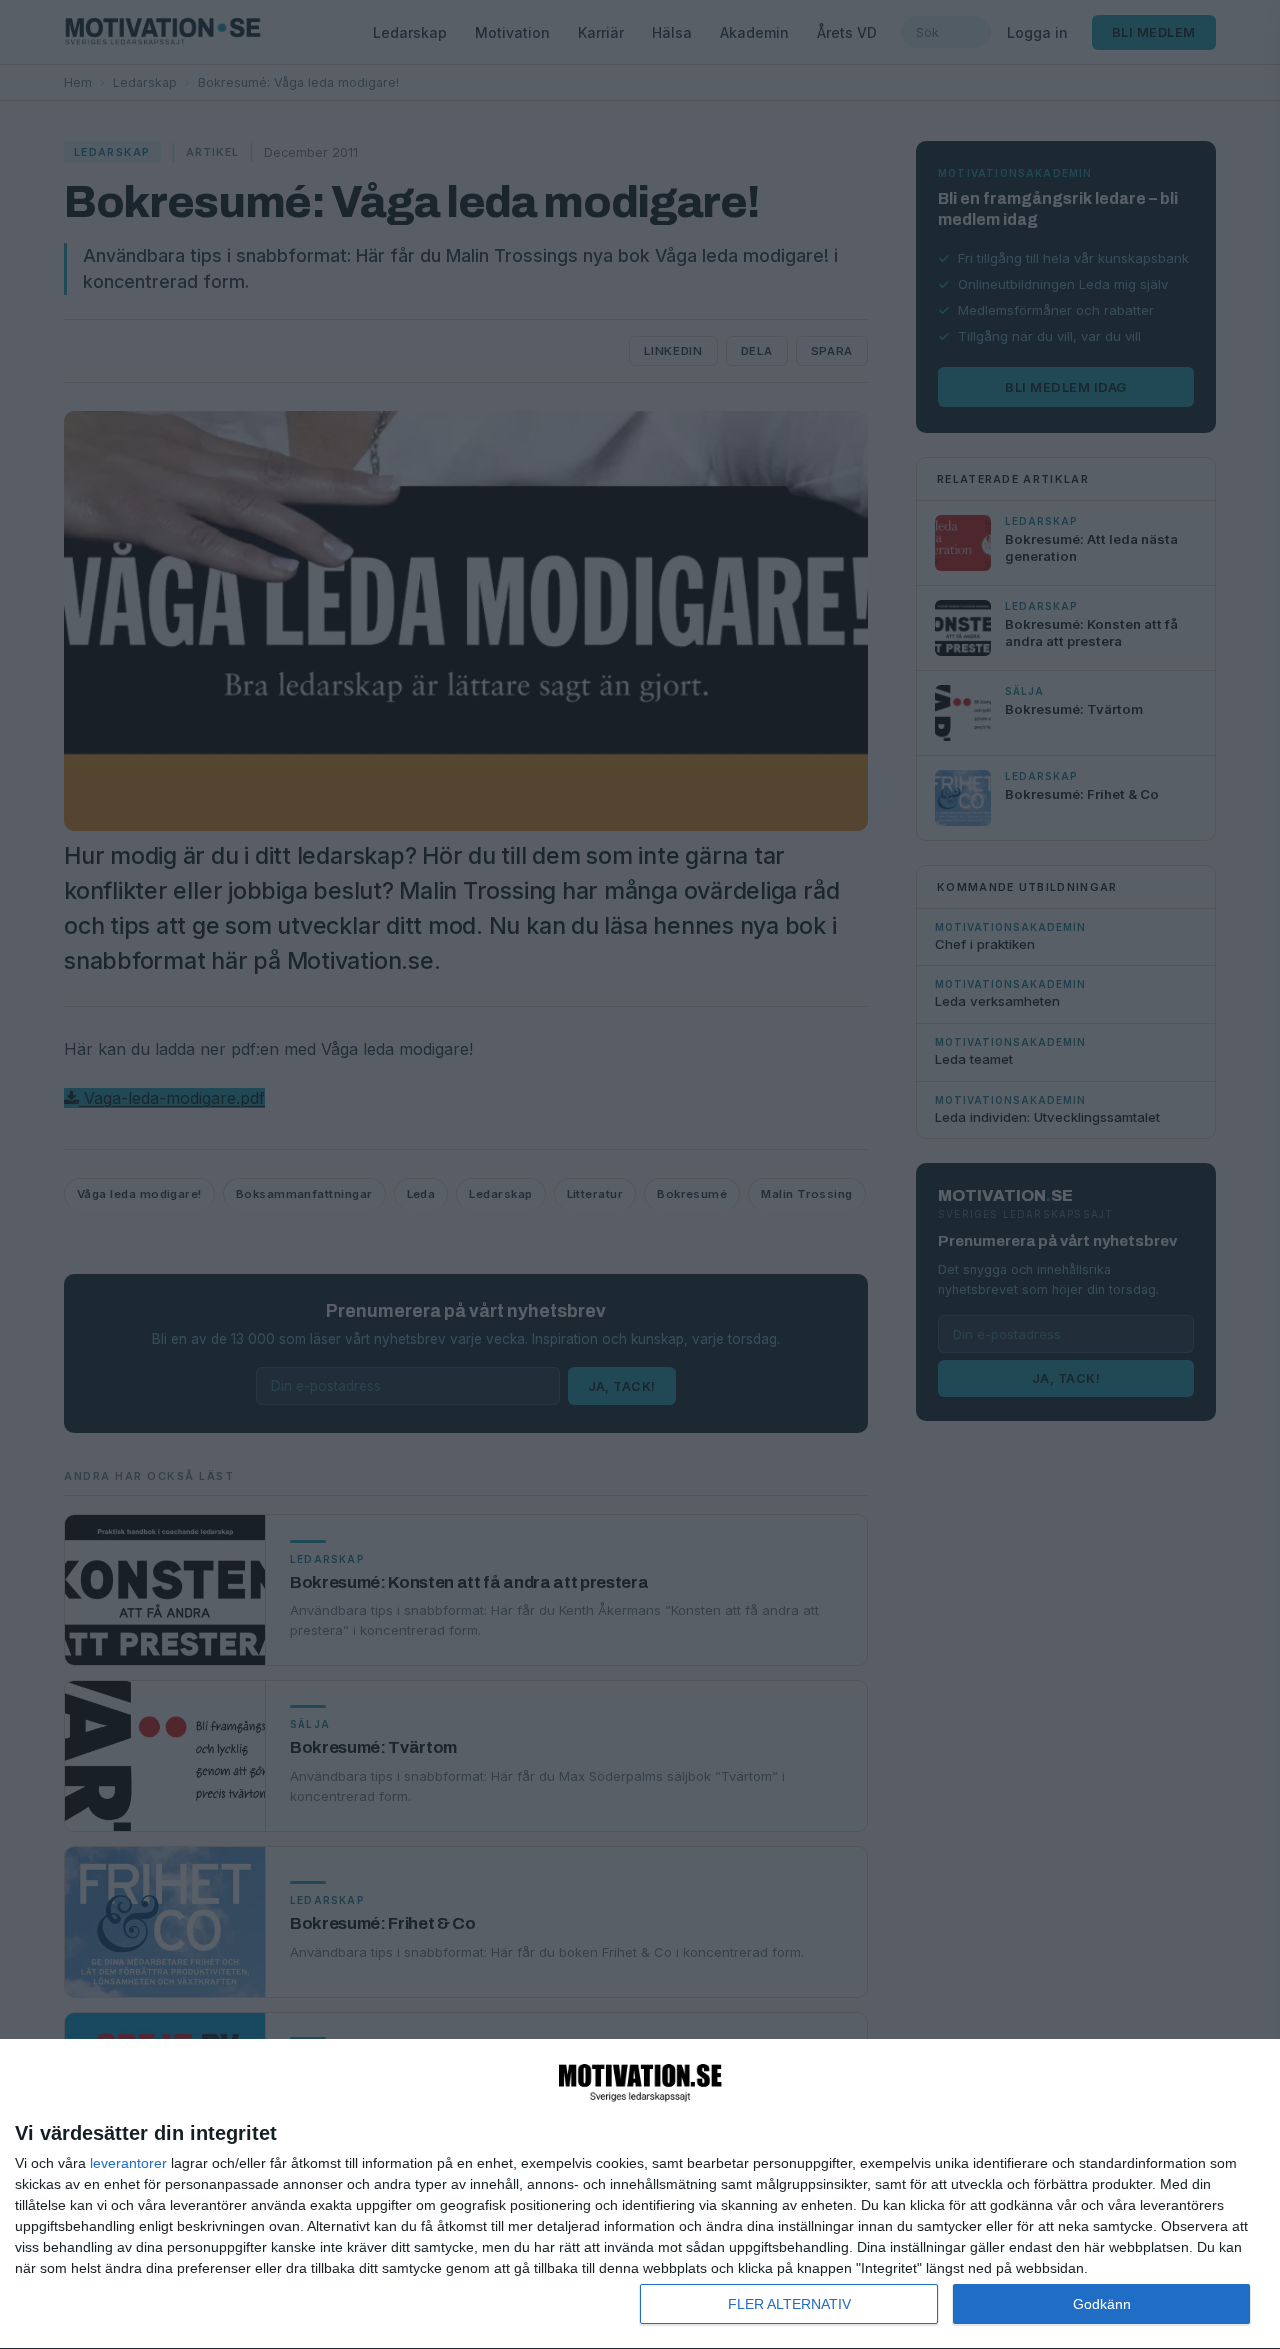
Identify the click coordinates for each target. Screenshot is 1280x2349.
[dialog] (640, 2194)
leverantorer (128, 2163)
